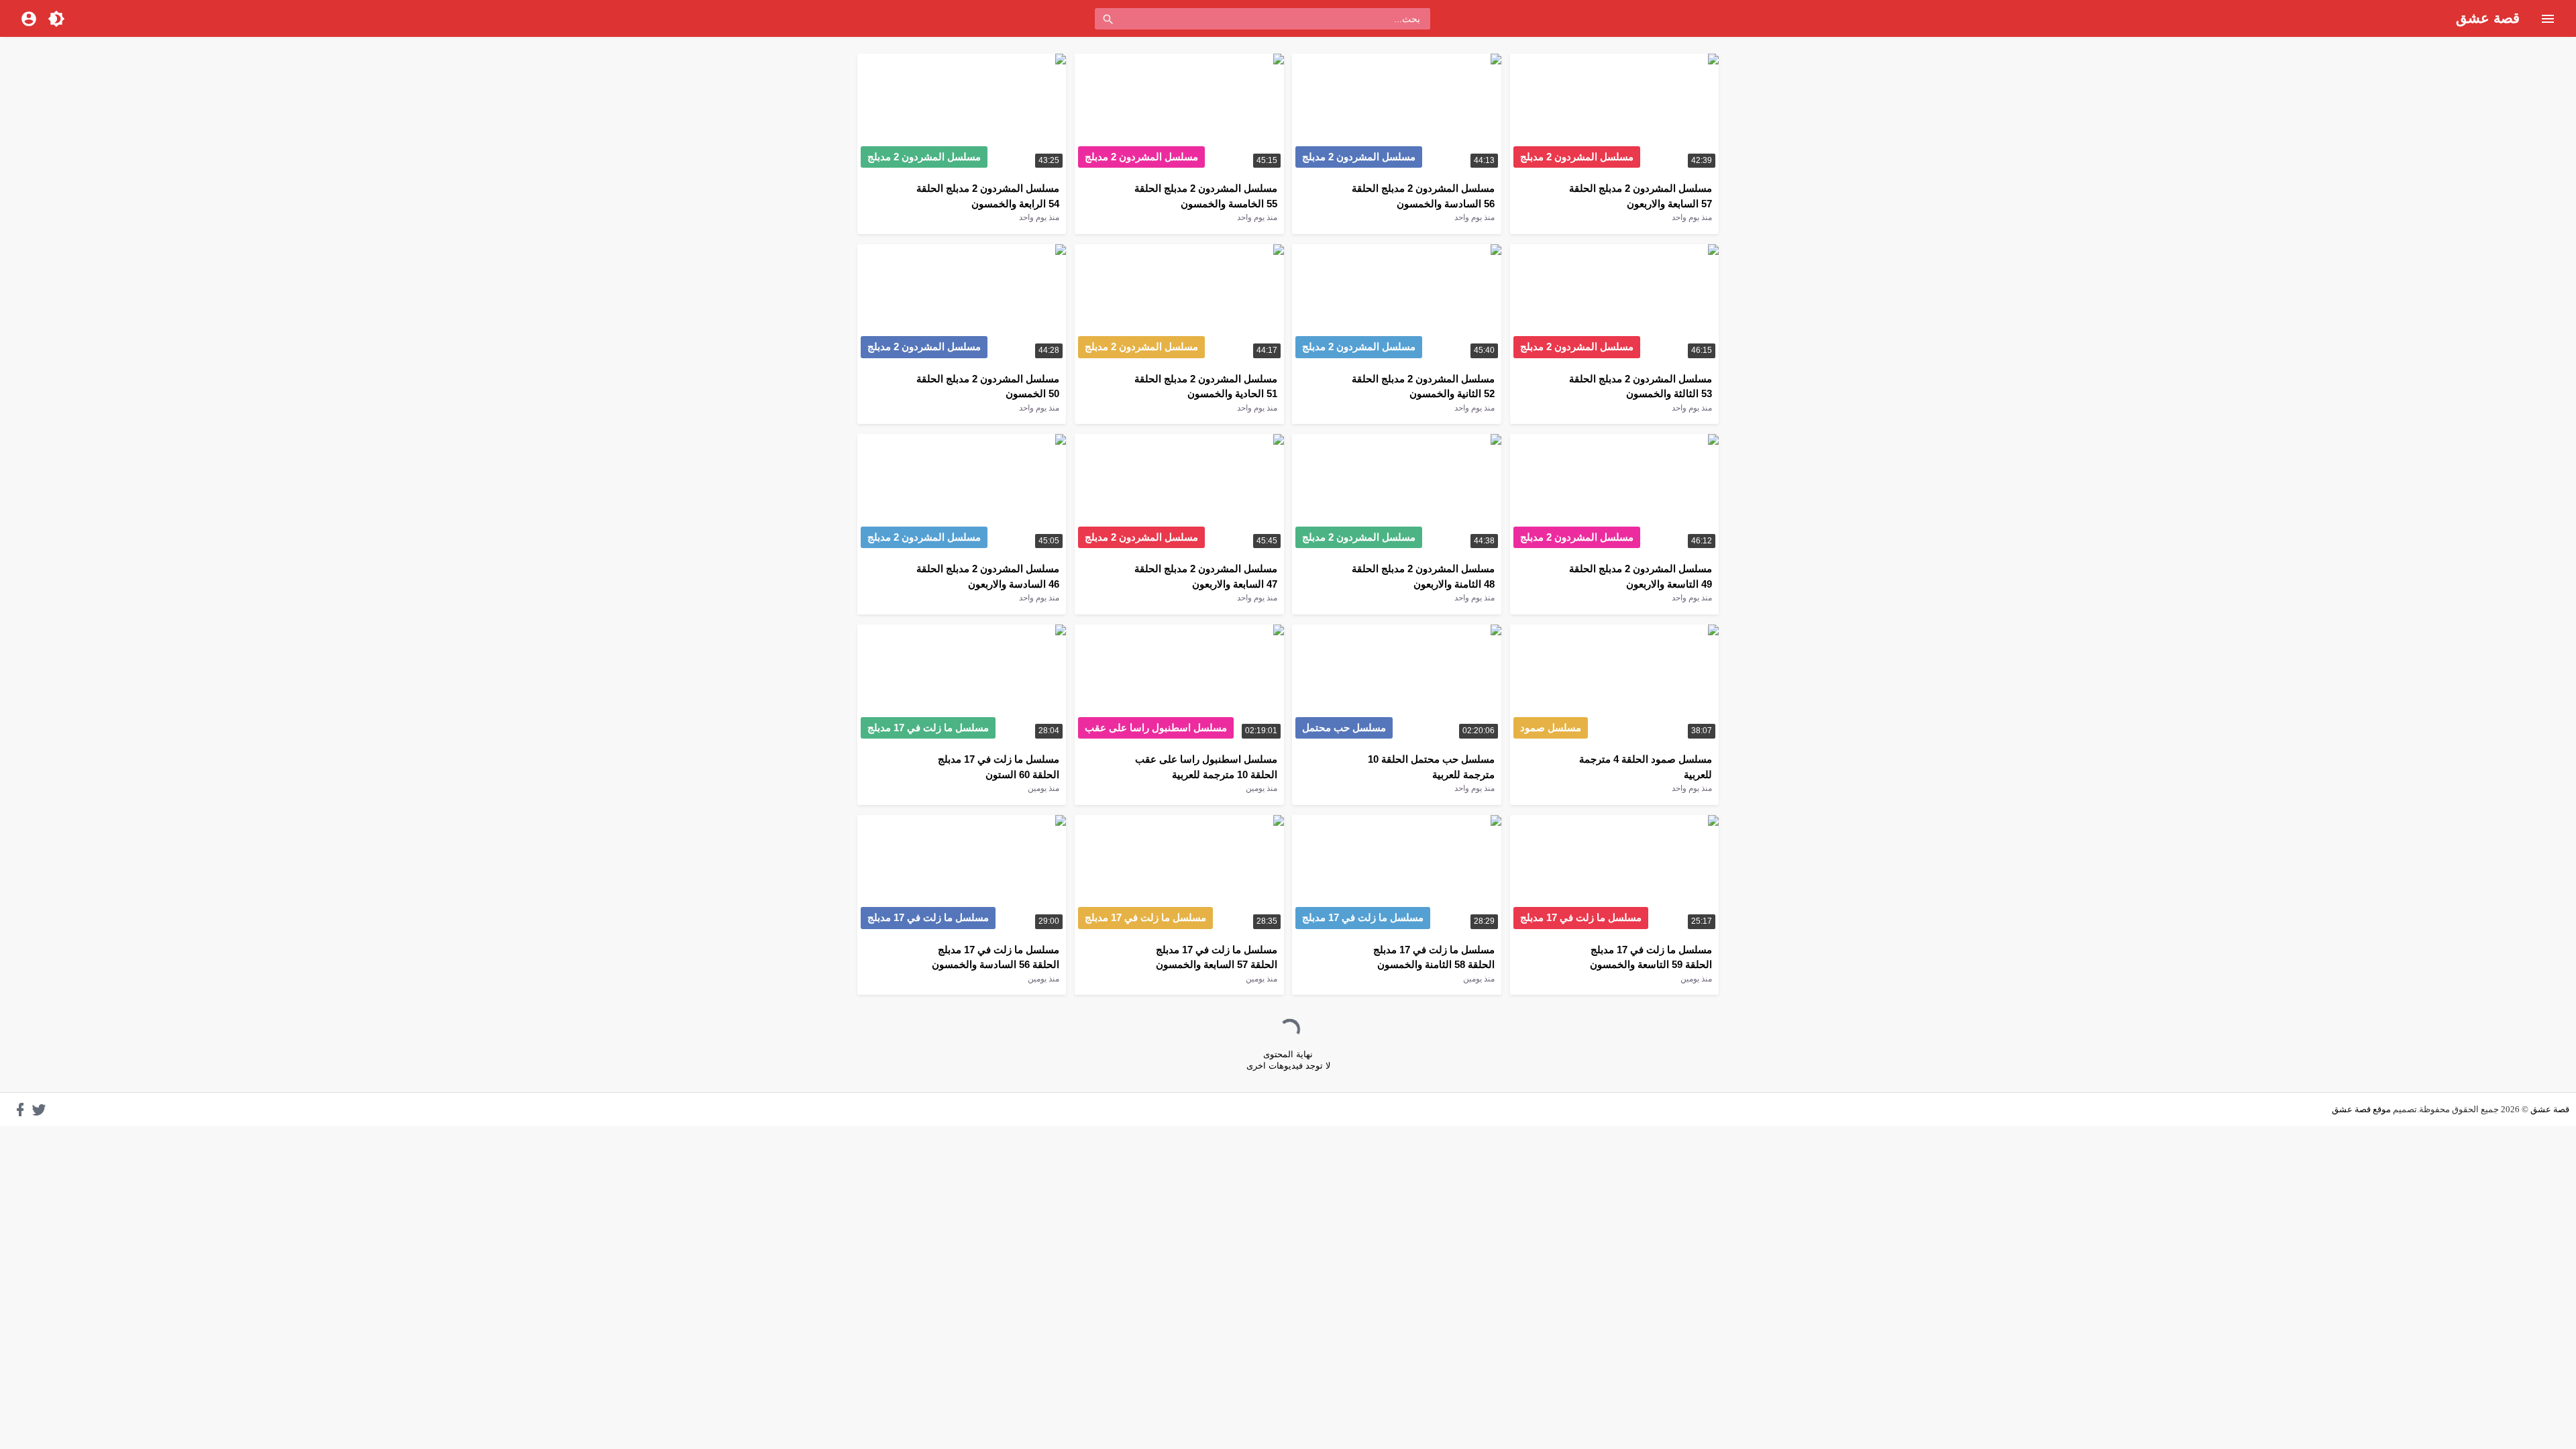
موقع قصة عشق (2361, 1109)
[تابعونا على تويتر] (39, 1110)
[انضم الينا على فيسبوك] (20, 1110)
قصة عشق (2488, 18)
